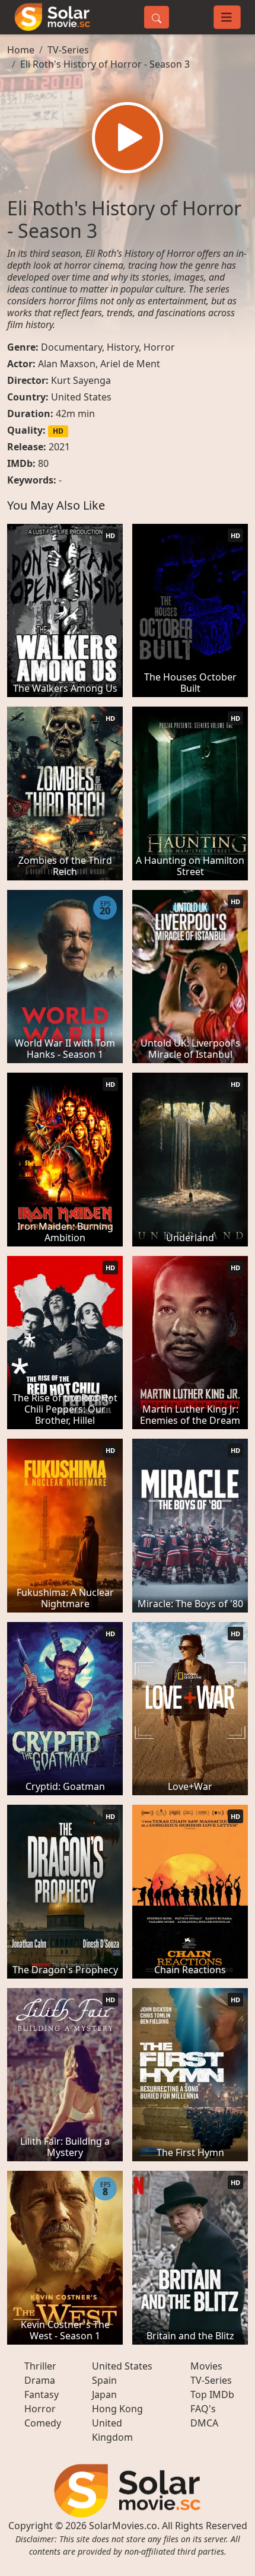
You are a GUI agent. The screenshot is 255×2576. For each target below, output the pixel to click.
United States (81, 397)
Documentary (71, 347)
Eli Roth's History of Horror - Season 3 (105, 64)
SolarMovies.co (123, 2526)
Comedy (43, 2423)
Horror (159, 347)
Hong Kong (117, 2409)
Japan (104, 2394)
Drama (40, 2380)
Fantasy (42, 2394)
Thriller (40, 2366)
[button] (128, 138)
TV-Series (68, 50)
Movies (206, 2366)
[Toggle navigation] (227, 17)
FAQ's (203, 2409)
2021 (59, 447)
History (123, 347)
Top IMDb (212, 2394)
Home (21, 50)
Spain (104, 2380)
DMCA (204, 2423)
